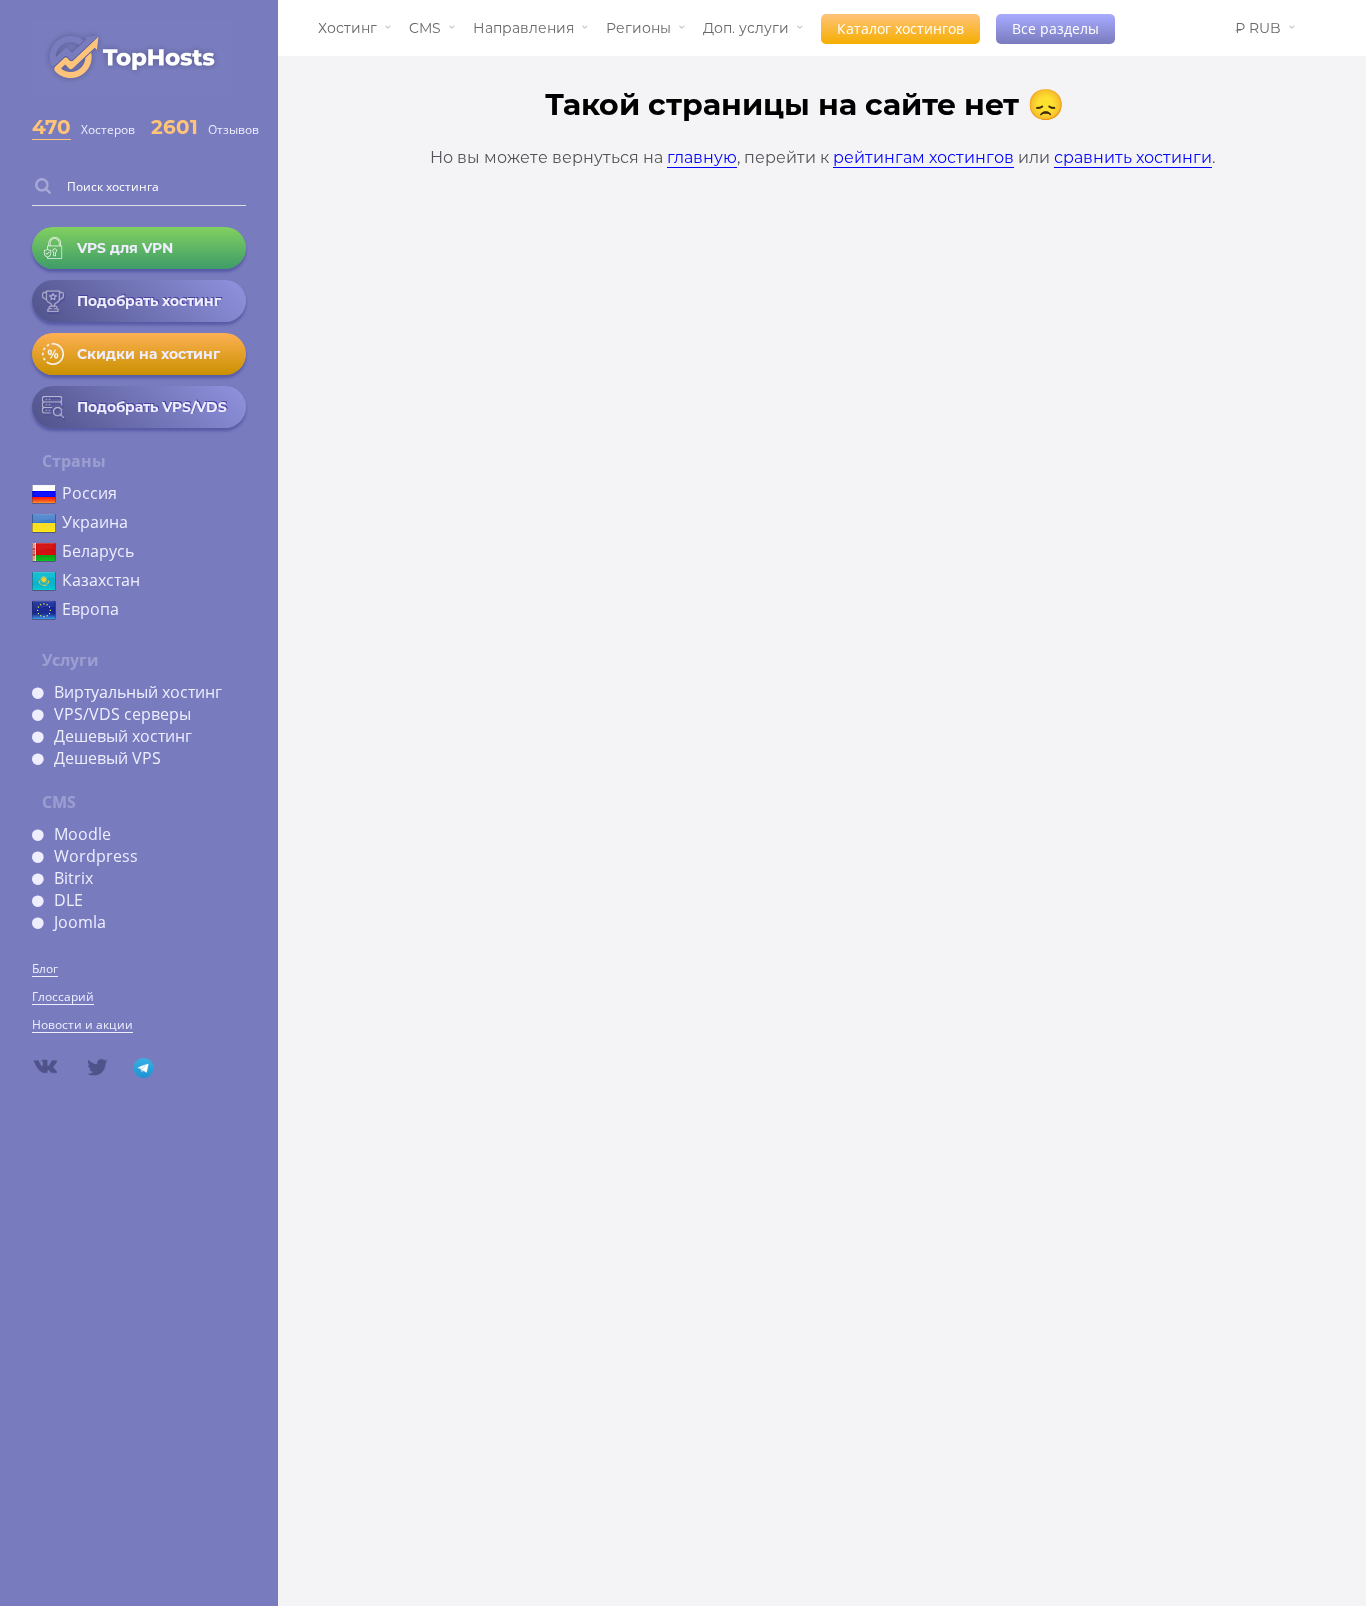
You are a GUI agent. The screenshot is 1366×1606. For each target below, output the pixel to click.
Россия (89, 493)
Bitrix (73, 878)
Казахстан (101, 580)
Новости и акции (82, 1024)
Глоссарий (63, 996)
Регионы (638, 28)
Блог (45, 968)
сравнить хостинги (1133, 157)
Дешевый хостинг (123, 736)
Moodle (82, 834)
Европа (90, 609)
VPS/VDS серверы (122, 714)
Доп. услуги (746, 28)
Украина (95, 522)
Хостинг (347, 28)
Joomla (80, 922)
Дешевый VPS (107, 758)
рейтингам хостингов (923, 157)
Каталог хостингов (900, 28)
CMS (425, 28)
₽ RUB (1258, 28)
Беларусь (98, 551)
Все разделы (1055, 28)
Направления (523, 28)
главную (702, 157)
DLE (68, 900)
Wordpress (96, 856)
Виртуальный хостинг (138, 692)
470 (51, 127)
